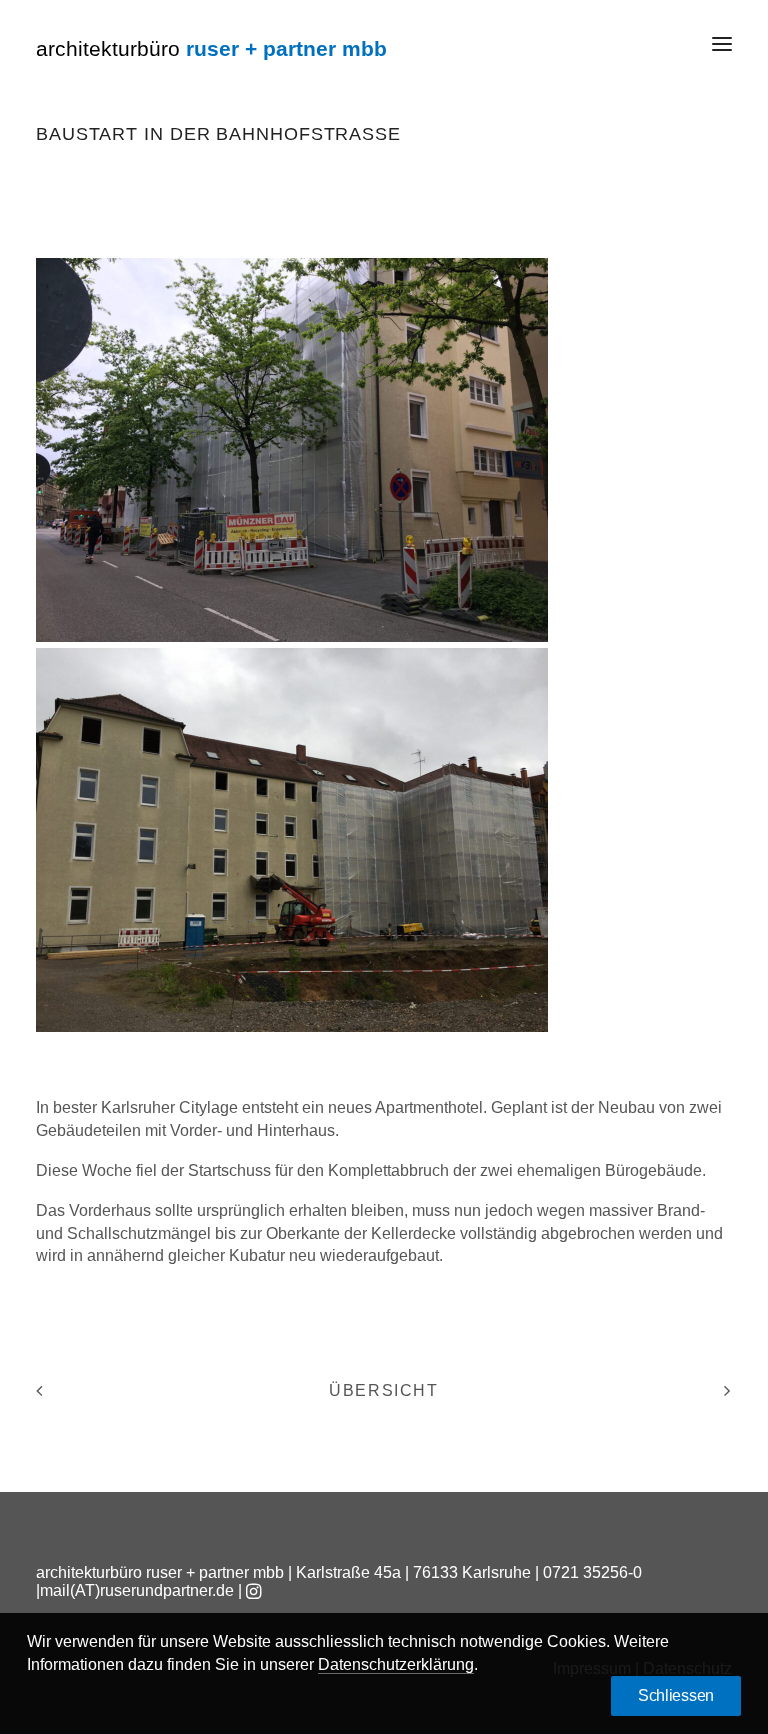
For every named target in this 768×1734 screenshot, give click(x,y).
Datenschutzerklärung (396, 1664)
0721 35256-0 (592, 1572)
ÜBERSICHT (383, 1390)
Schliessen (676, 1695)
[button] (722, 44)
